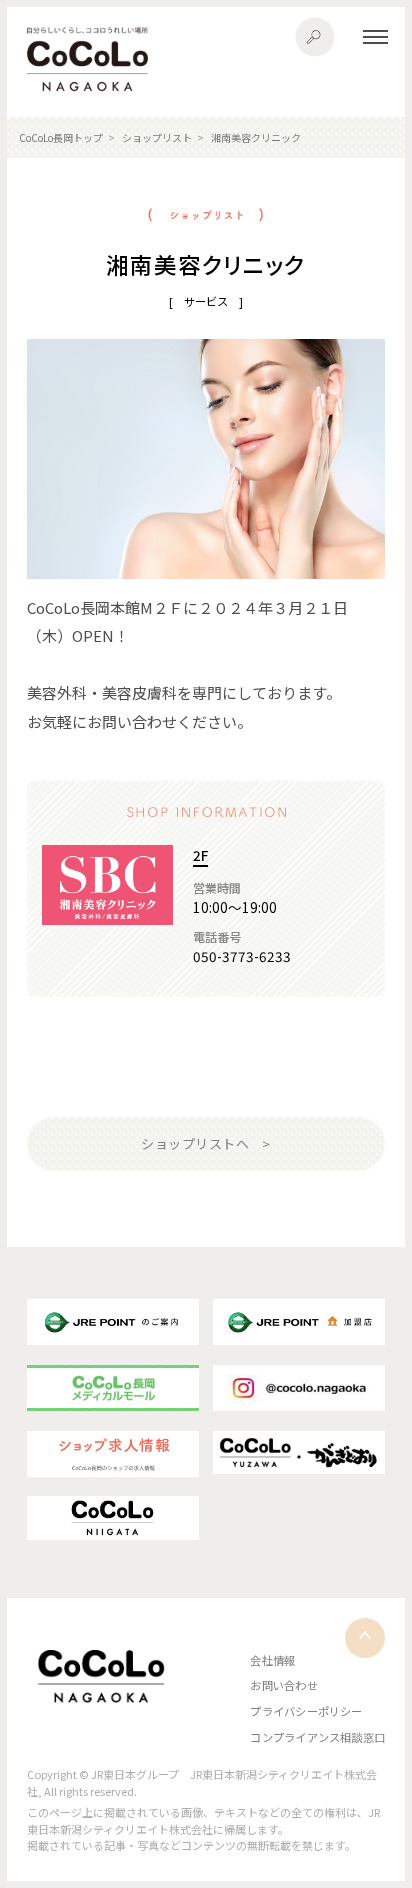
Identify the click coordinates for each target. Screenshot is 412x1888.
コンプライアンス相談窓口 (317, 1737)
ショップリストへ (195, 1143)
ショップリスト (157, 137)
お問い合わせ (283, 1685)
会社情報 (272, 1660)
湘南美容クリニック (256, 137)
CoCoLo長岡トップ (61, 137)
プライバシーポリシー (306, 1711)
